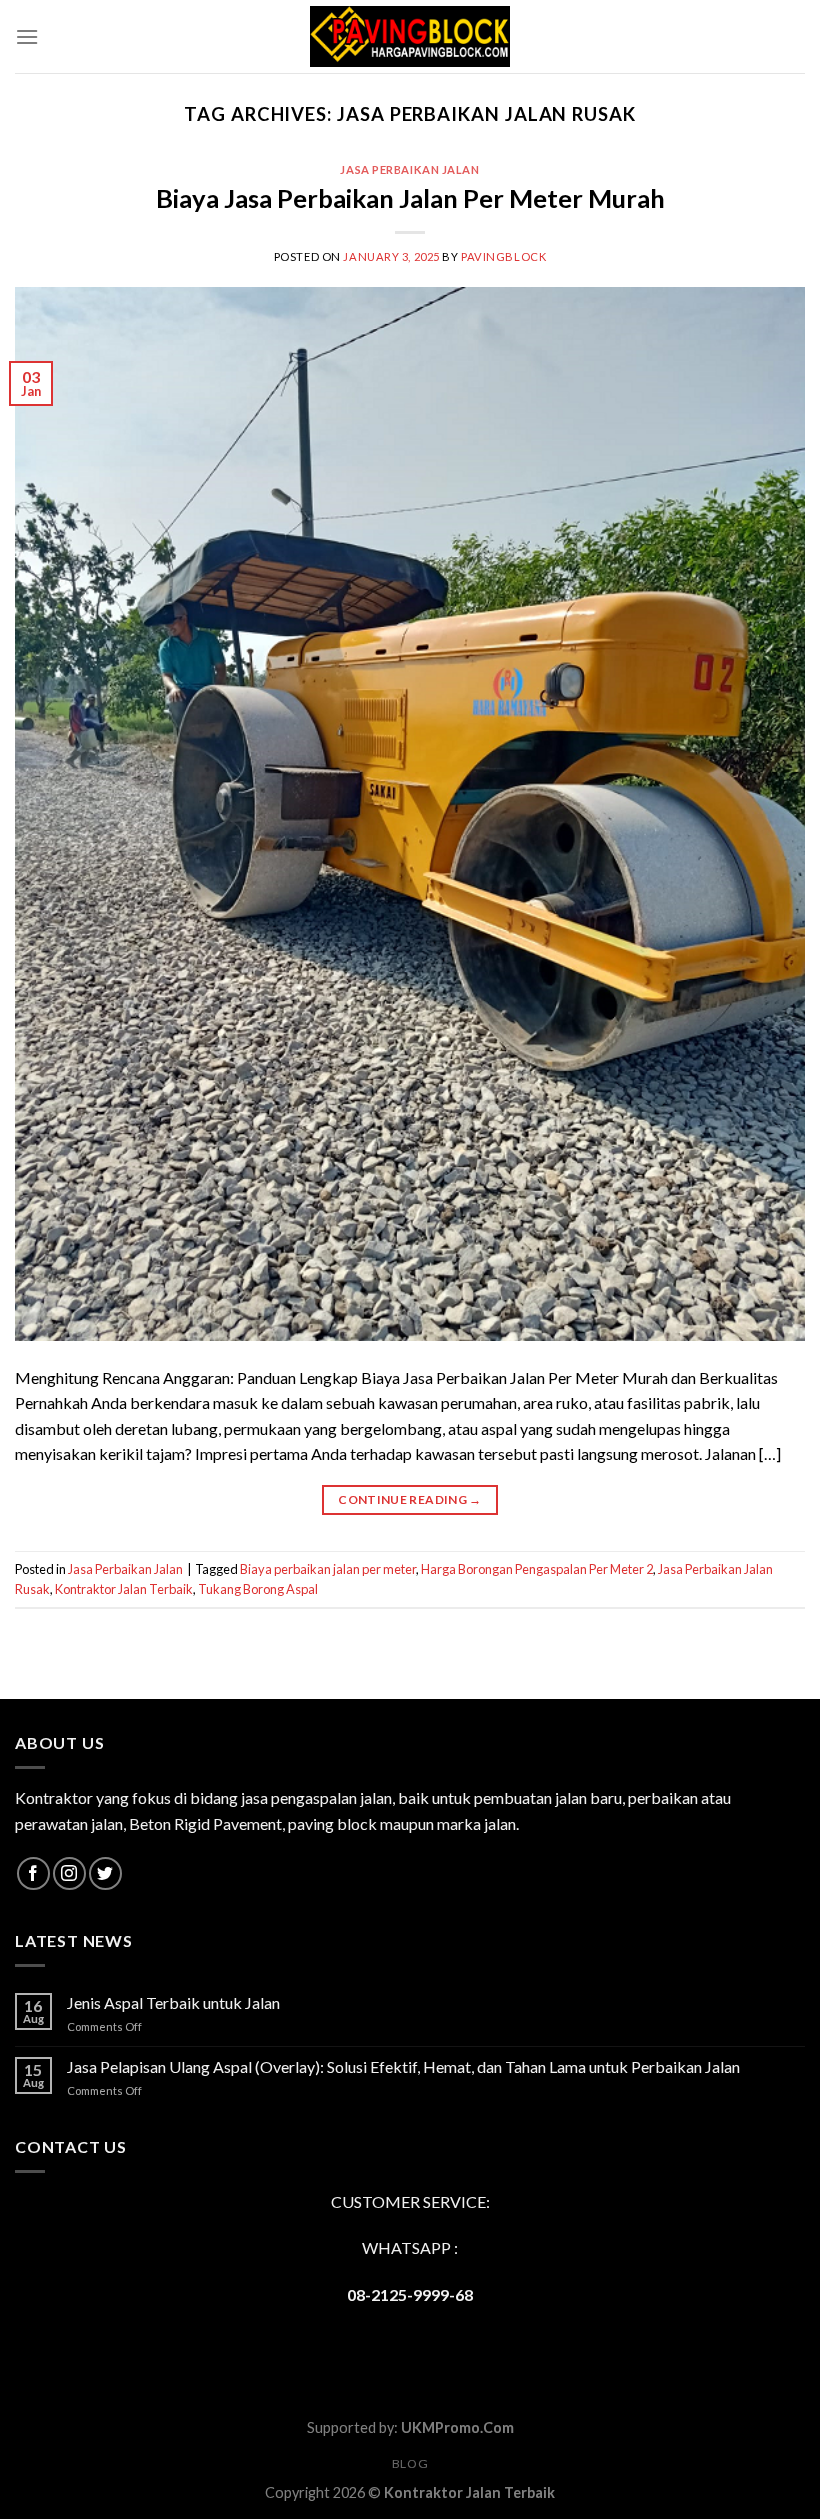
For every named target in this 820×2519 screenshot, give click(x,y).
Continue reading (410, 1499)
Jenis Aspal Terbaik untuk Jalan (173, 2002)
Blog (410, 2463)
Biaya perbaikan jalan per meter (328, 1569)
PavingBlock (503, 256)
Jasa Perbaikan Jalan (409, 169)
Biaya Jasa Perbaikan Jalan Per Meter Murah (410, 198)
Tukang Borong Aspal (258, 1589)
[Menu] (27, 36)
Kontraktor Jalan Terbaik (124, 1589)
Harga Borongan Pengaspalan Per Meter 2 (537, 1569)
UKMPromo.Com (457, 2427)
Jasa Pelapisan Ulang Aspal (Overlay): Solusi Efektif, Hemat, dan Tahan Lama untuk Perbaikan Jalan (403, 2066)
